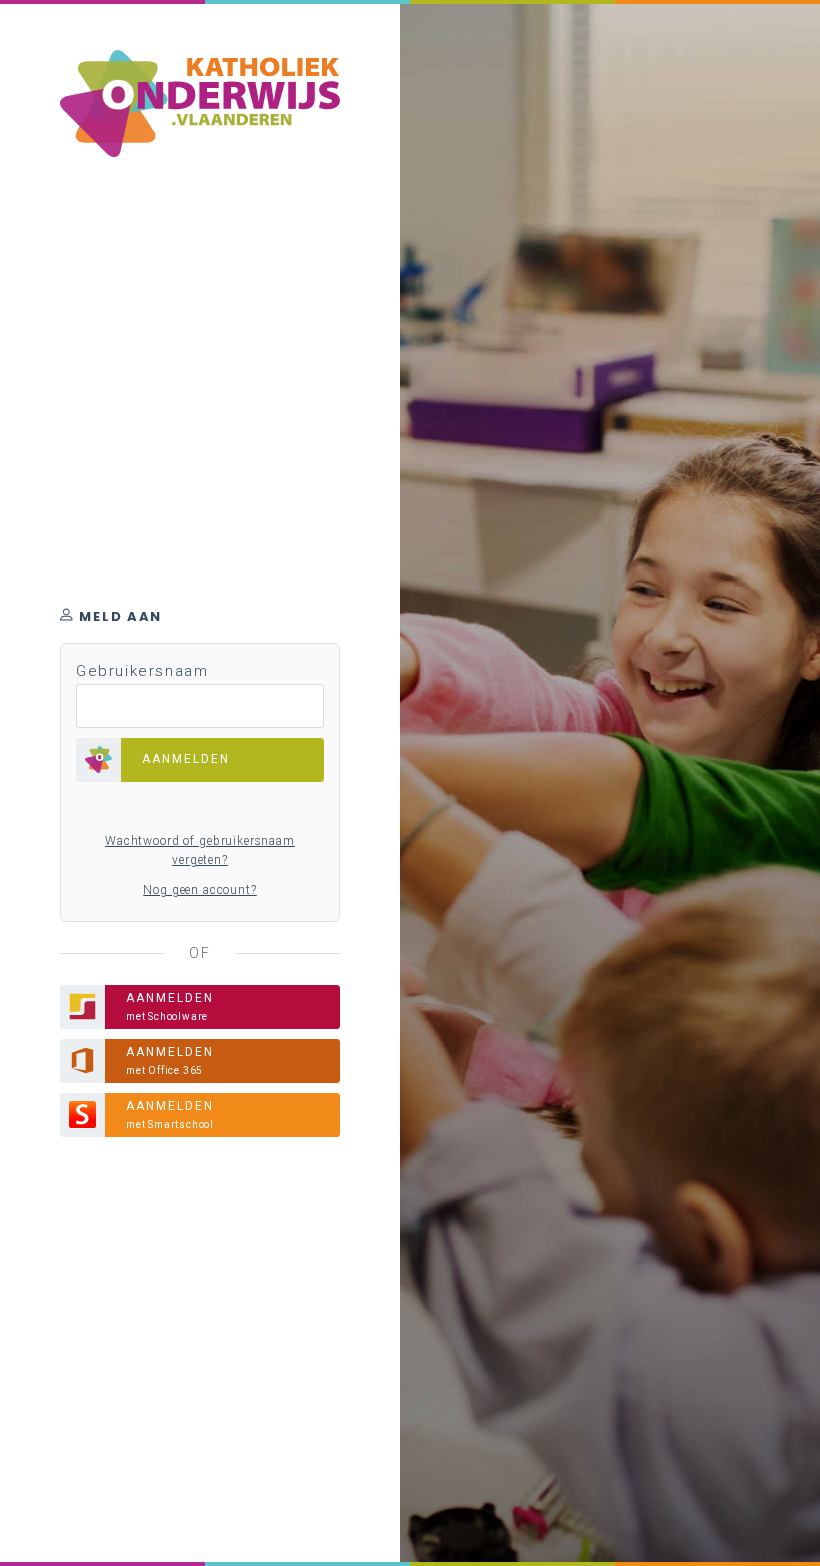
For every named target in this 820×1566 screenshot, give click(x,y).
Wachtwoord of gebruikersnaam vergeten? (200, 851)
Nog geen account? (199, 890)
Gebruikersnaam (142, 671)
